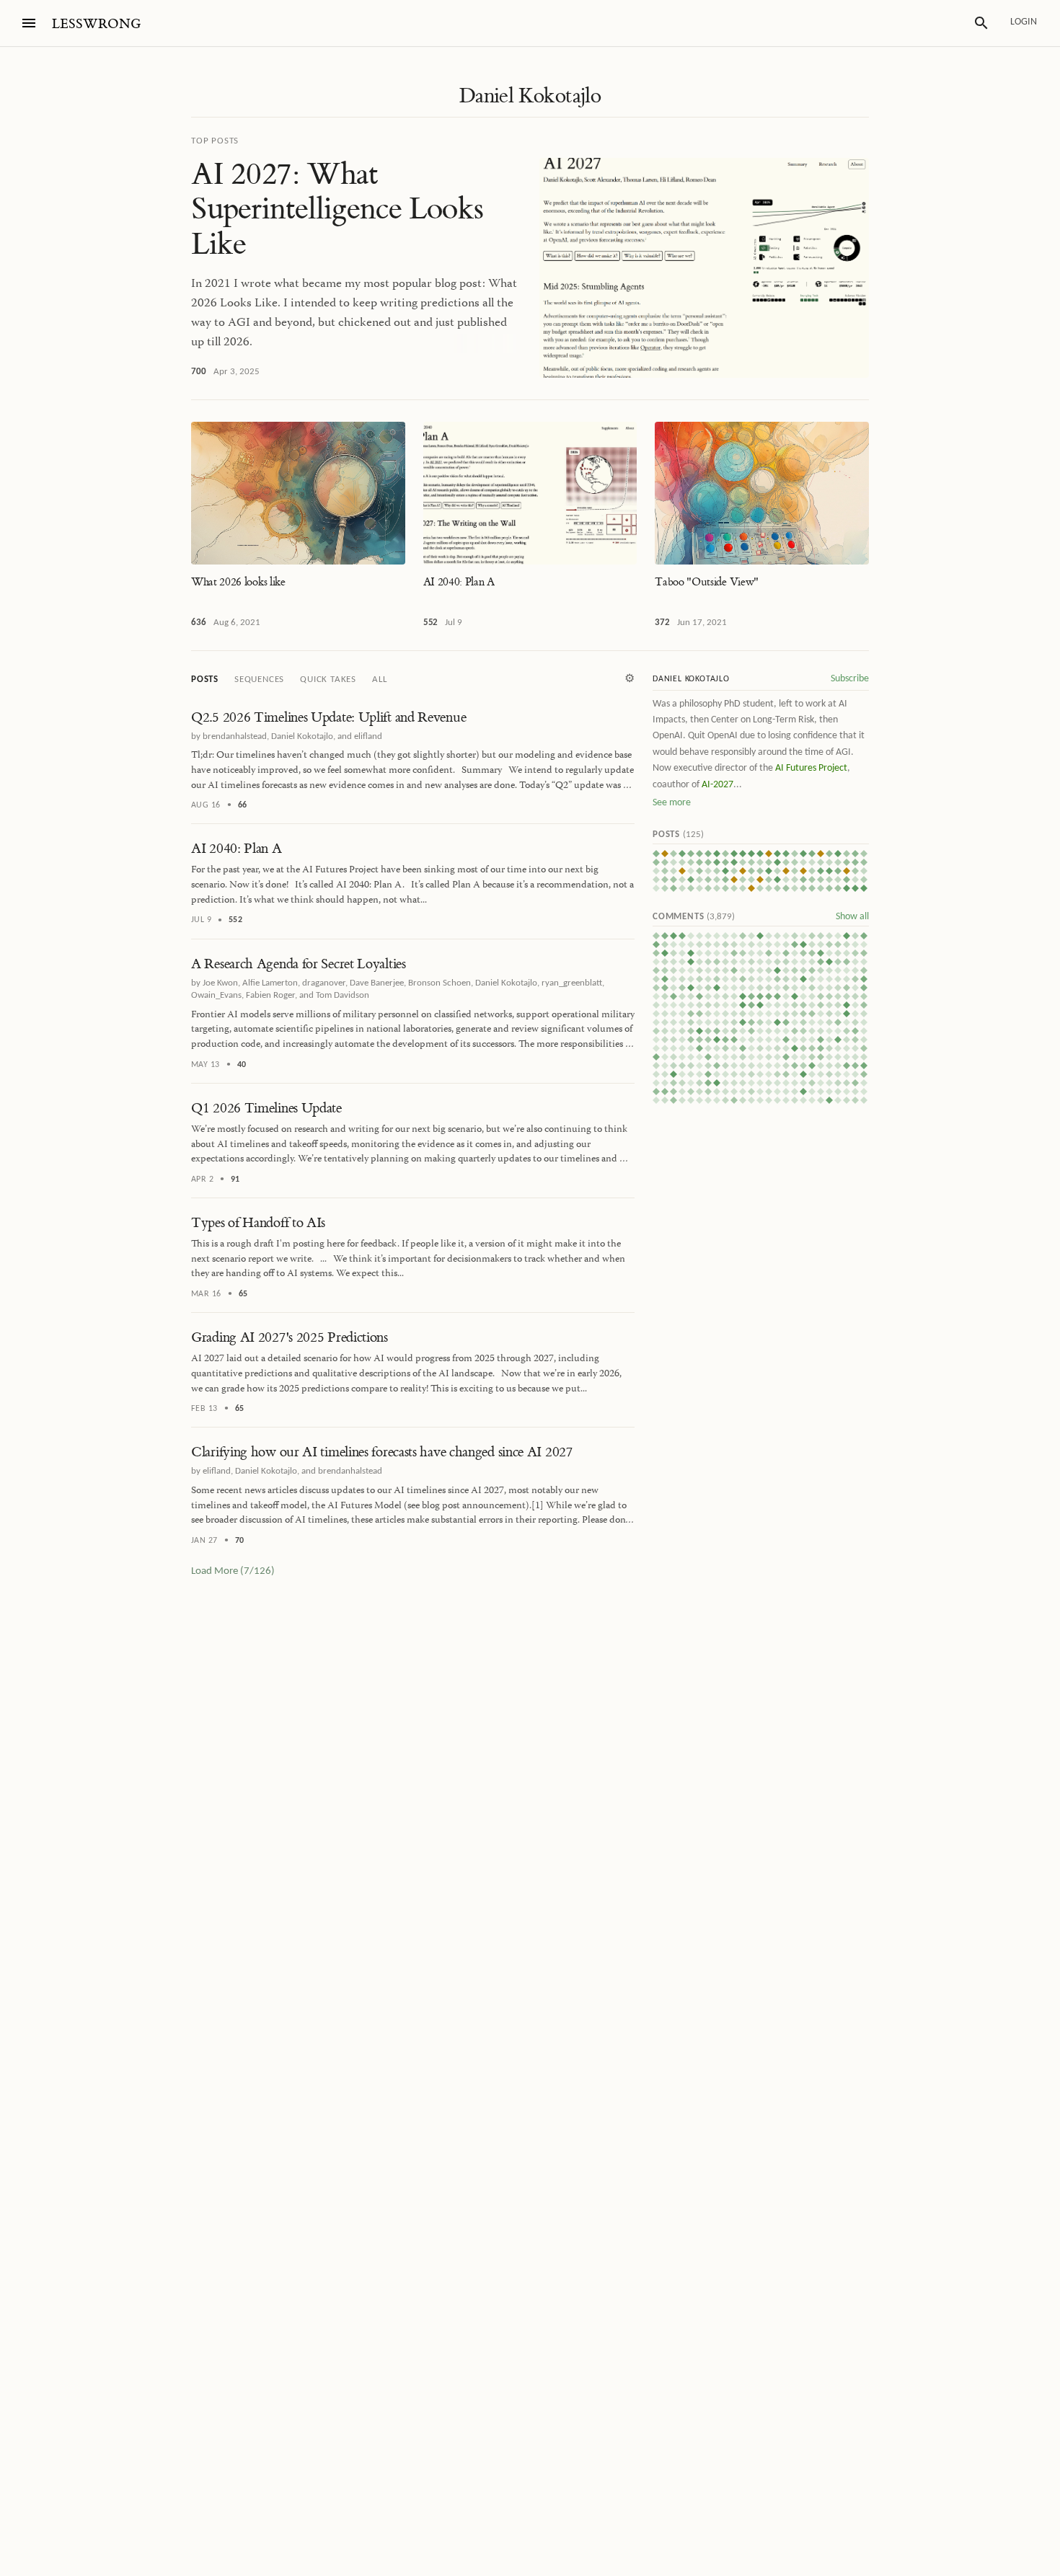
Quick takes (328, 680)
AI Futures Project (811, 768)
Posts (205, 680)
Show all (852, 917)
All (379, 680)
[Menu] (29, 23)
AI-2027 (717, 785)
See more (672, 803)
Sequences (259, 680)
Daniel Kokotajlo (530, 96)
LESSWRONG (96, 24)
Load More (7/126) (233, 1571)
